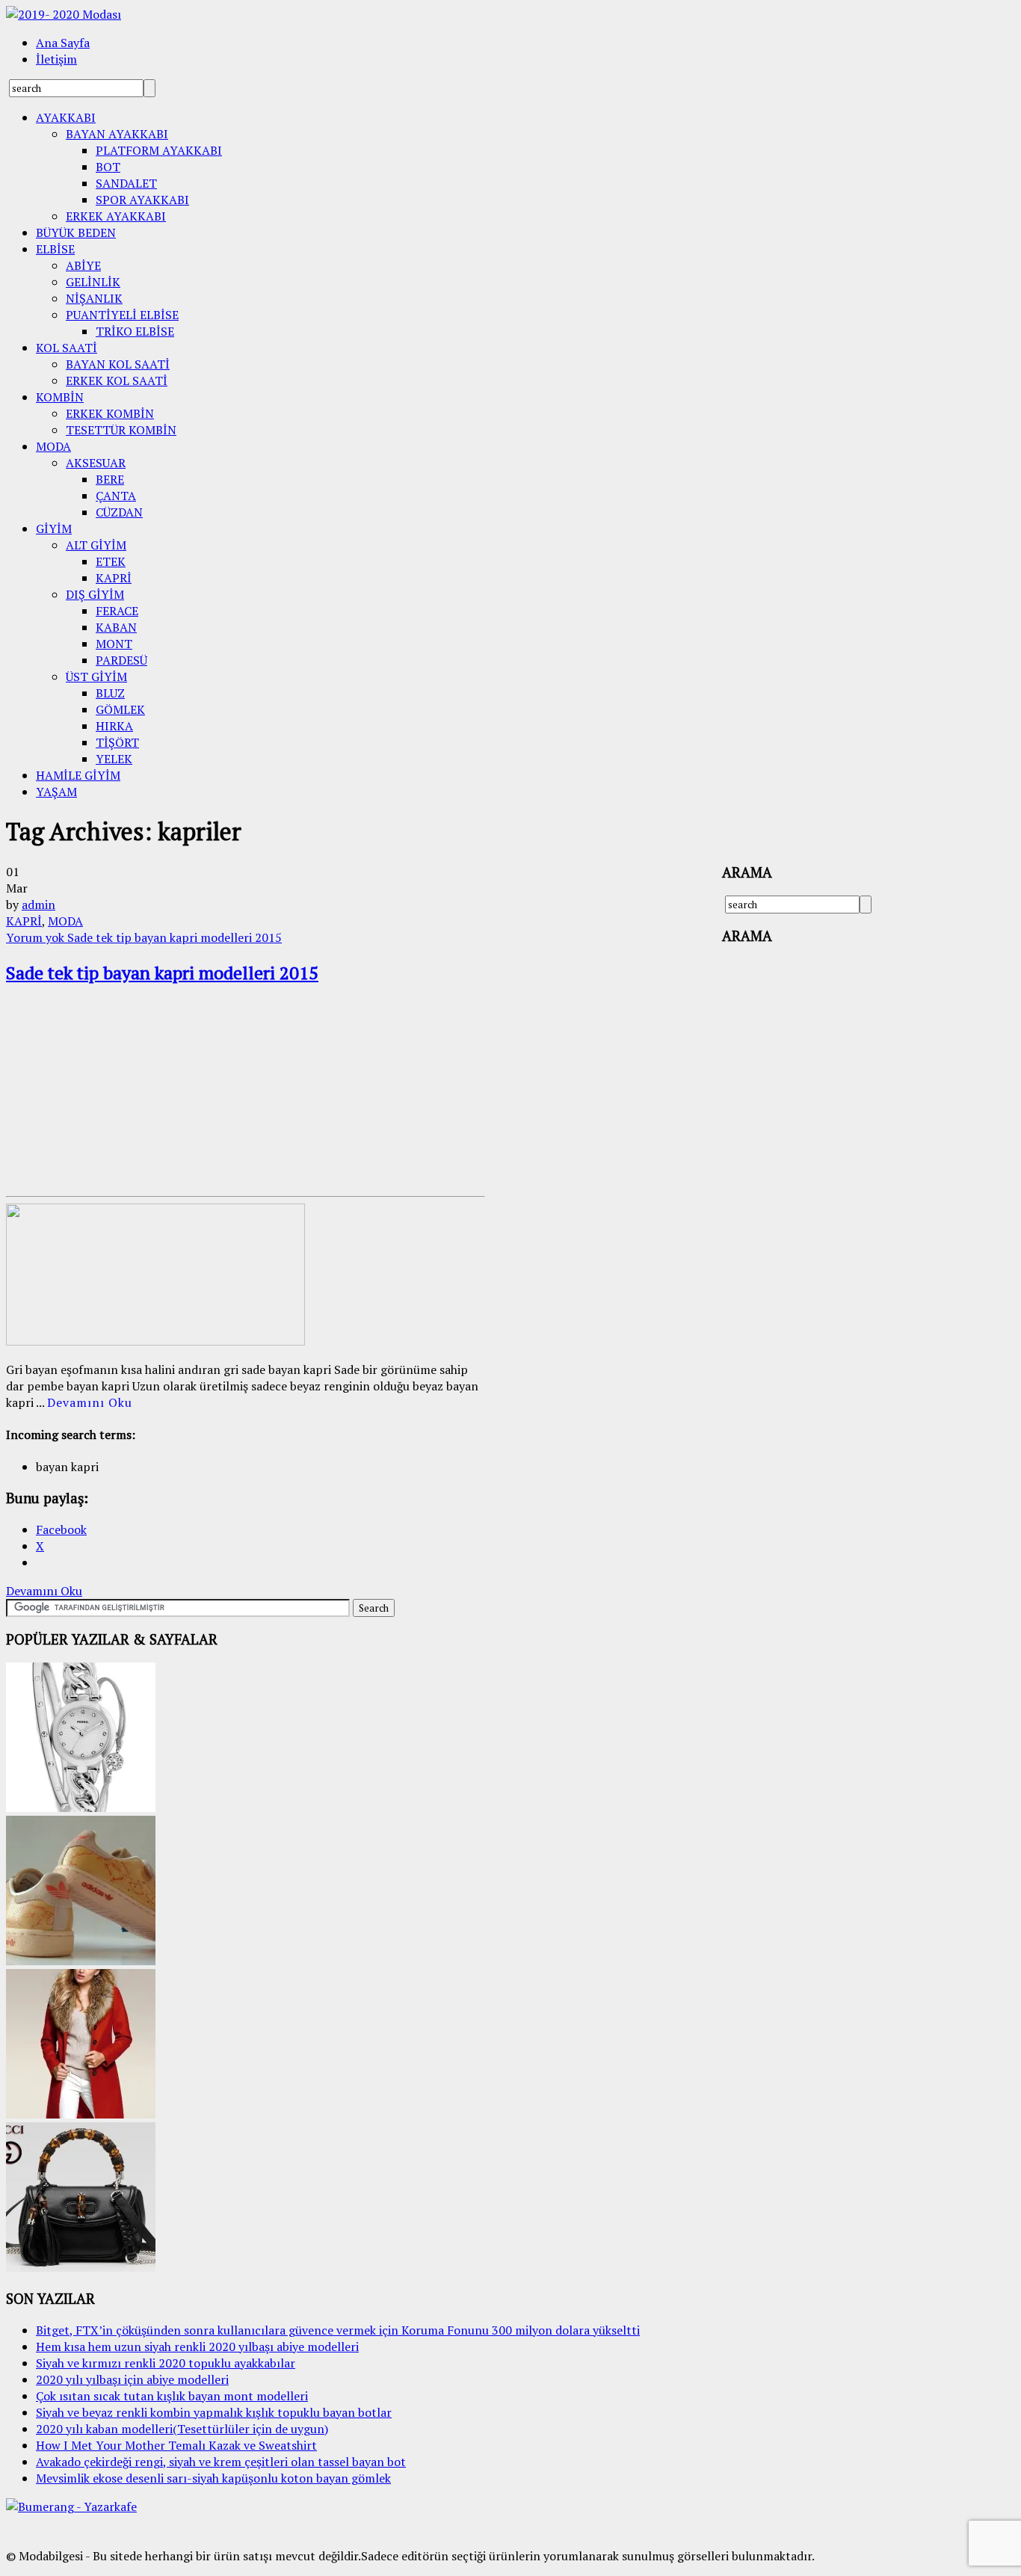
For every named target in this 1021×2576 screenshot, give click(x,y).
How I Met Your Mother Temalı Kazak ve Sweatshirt (176, 2445)
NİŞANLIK (94, 298)
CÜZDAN (119, 512)
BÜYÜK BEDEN (76, 232)
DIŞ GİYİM (95, 594)
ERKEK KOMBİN (110, 413)
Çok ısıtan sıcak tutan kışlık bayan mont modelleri (172, 2396)
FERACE (117, 611)
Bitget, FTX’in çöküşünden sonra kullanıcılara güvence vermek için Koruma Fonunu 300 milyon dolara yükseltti (338, 2330)
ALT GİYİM (96, 545)
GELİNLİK (93, 282)
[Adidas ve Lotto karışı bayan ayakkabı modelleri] (81, 1961)
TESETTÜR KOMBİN (121, 430)
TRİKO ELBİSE (135, 331)
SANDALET (126, 183)
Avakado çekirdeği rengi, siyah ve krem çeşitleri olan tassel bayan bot (221, 2462)
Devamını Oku (90, 1402)
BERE (110, 479)
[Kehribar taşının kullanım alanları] (81, 2267)
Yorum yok (144, 937)
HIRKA (114, 726)
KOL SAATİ (67, 348)
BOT (108, 167)
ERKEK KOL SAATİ (117, 380)
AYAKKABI (66, 117)
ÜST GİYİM (96, 677)
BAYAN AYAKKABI (117, 134)
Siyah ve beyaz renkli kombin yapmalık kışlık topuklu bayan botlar (214, 2412)
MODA (53, 446)
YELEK (114, 759)
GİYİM (54, 529)
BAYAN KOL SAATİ (118, 364)
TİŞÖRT (117, 742)
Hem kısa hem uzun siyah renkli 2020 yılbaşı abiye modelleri (197, 2347)
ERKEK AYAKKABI (116, 216)
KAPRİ (114, 578)
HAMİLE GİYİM (78, 775)
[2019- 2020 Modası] (64, 14)
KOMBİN (60, 397)
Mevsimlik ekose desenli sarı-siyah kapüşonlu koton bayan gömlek (213, 2478)
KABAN (116, 627)
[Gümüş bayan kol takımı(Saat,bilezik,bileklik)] (81, 1808)
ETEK (111, 561)
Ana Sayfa (63, 43)
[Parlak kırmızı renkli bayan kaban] (81, 2114)
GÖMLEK (120, 709)
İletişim (56, 59)
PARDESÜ (121, 660)
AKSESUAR (96, 463)
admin (38, 905)
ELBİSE (55, 249)
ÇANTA (116, 496)
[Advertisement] (118, 1093)
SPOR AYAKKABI (142, 200)
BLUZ (110, 693)
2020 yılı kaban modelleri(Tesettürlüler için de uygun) (182, 2429)
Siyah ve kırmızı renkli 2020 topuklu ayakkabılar (166, 2363)
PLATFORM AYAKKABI (159, 150)
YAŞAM (56, 792)
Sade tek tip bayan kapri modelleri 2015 (162, 973)
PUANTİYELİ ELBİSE (122, 315)
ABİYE (83, 265)
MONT (114, 644)
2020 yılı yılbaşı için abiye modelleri (132, 2379)
